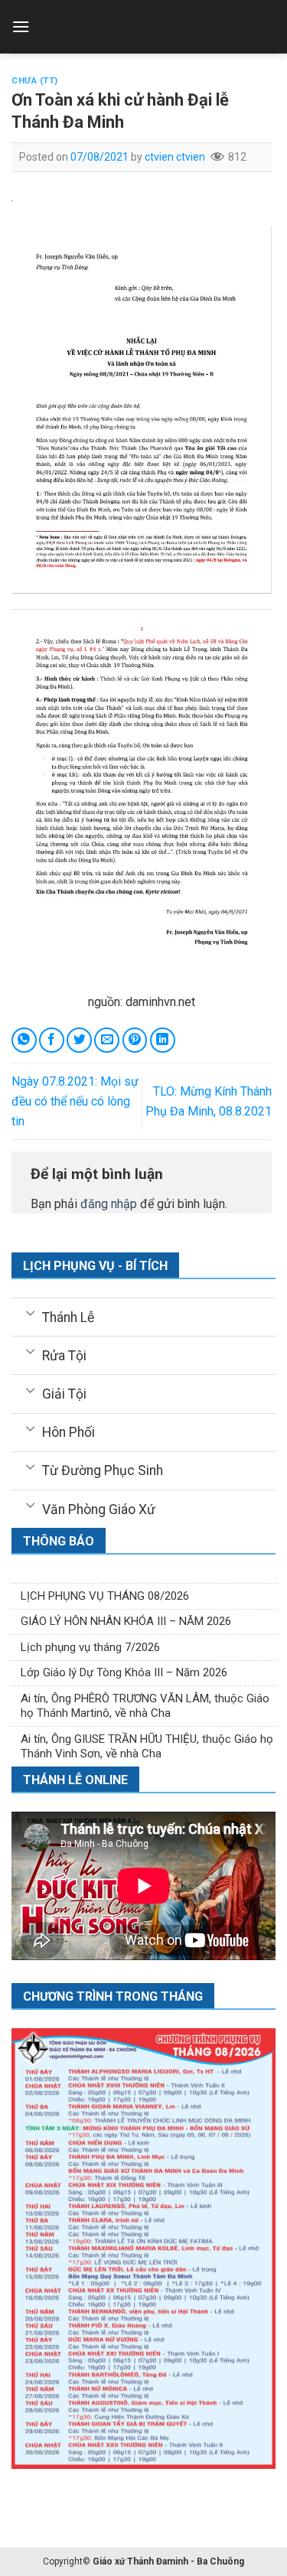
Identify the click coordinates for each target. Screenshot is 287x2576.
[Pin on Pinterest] (135, 1040)
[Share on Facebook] (52, 1040)
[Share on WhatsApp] (24, 1040)
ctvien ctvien (175, 157)
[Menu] (21, 26)
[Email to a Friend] (107, 1040)
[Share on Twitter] (79, 1040)
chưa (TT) (35, 81)
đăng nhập (109, 1204)
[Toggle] (30, 1312)
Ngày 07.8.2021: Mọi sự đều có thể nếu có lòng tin (75, 1101)
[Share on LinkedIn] (163, 1040)
